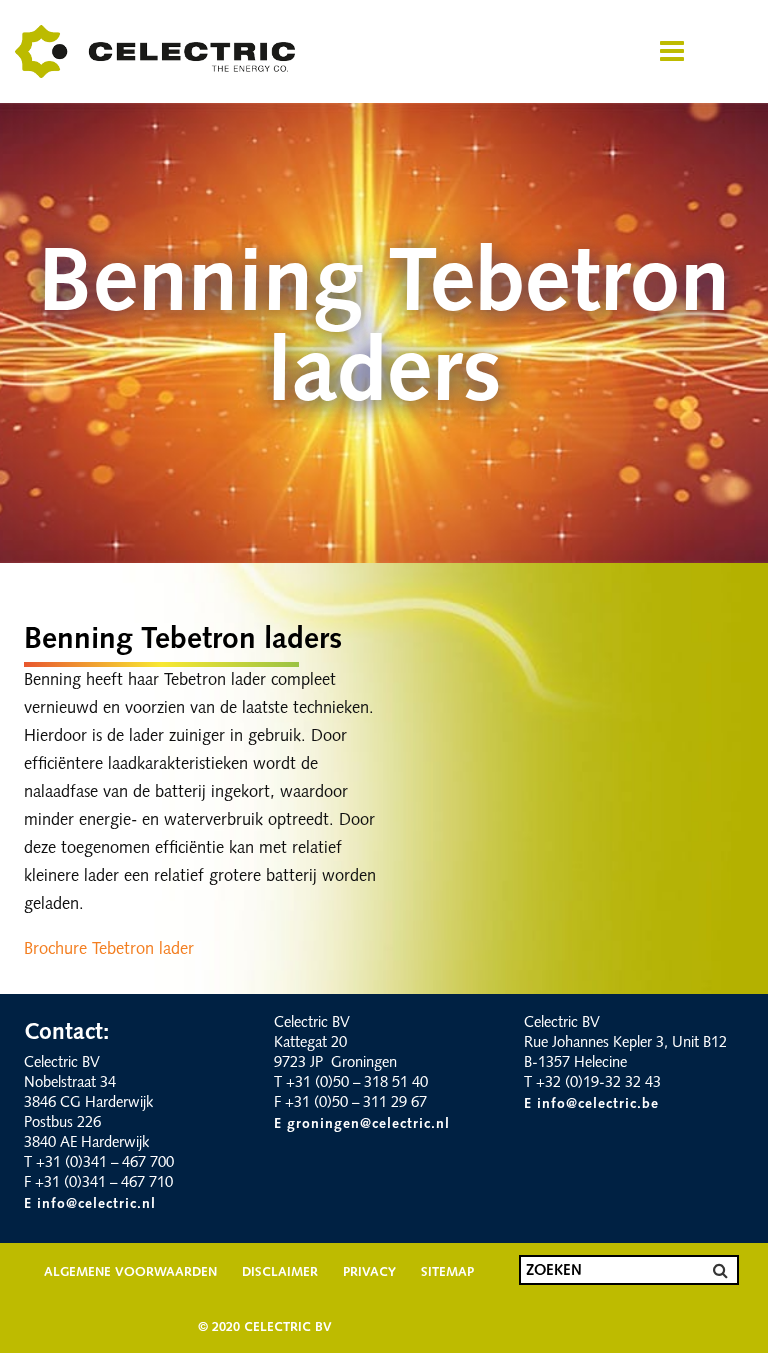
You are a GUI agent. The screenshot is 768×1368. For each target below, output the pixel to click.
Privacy (369, 1272)
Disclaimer (280, 1272)
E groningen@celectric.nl (362, 1124)
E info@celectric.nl (90, 1204)
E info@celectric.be (591, 1104)
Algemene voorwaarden (130, 1272)
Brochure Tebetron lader (109, 950)
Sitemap (447, 1272)
